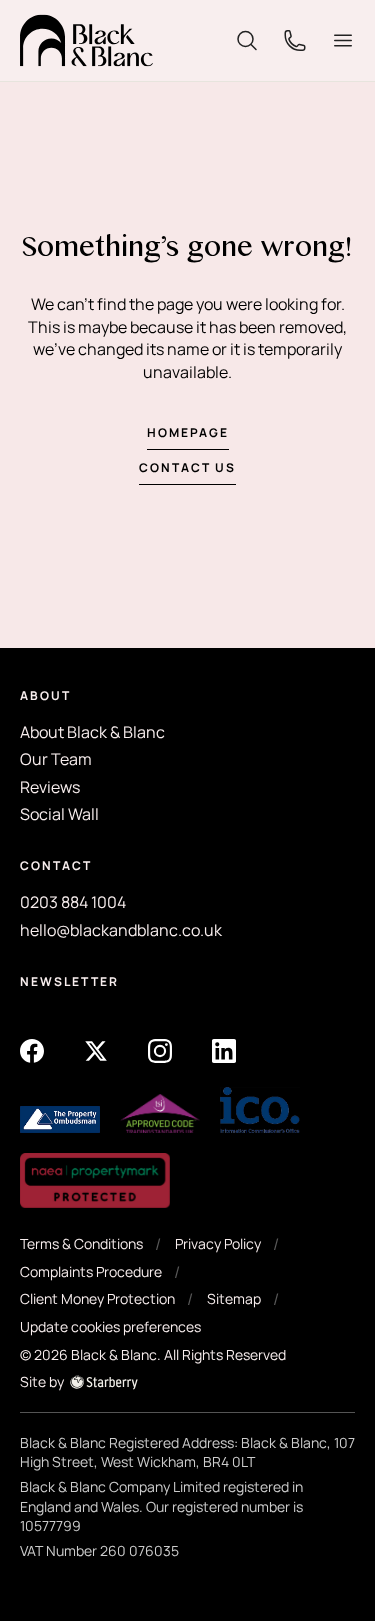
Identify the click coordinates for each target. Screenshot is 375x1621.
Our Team (56, 759)
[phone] (295, 39)
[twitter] (96, 1049)
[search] (247, 39)
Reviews (50, 787)
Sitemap (234, 1298)
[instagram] (160, 1049)
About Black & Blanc (92, 732)
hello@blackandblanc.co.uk (121, 930)
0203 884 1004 (73, 902)
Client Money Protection (97, 1298)
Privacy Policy (218, 1243)
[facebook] (32, 1049)
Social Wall (59, 814)
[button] (343, 40)
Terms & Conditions (81, 1243)
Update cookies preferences (110, 1326)
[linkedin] (224, 1049)
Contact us (187, 467)
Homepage (188, 432)
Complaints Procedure (91, 1271)
